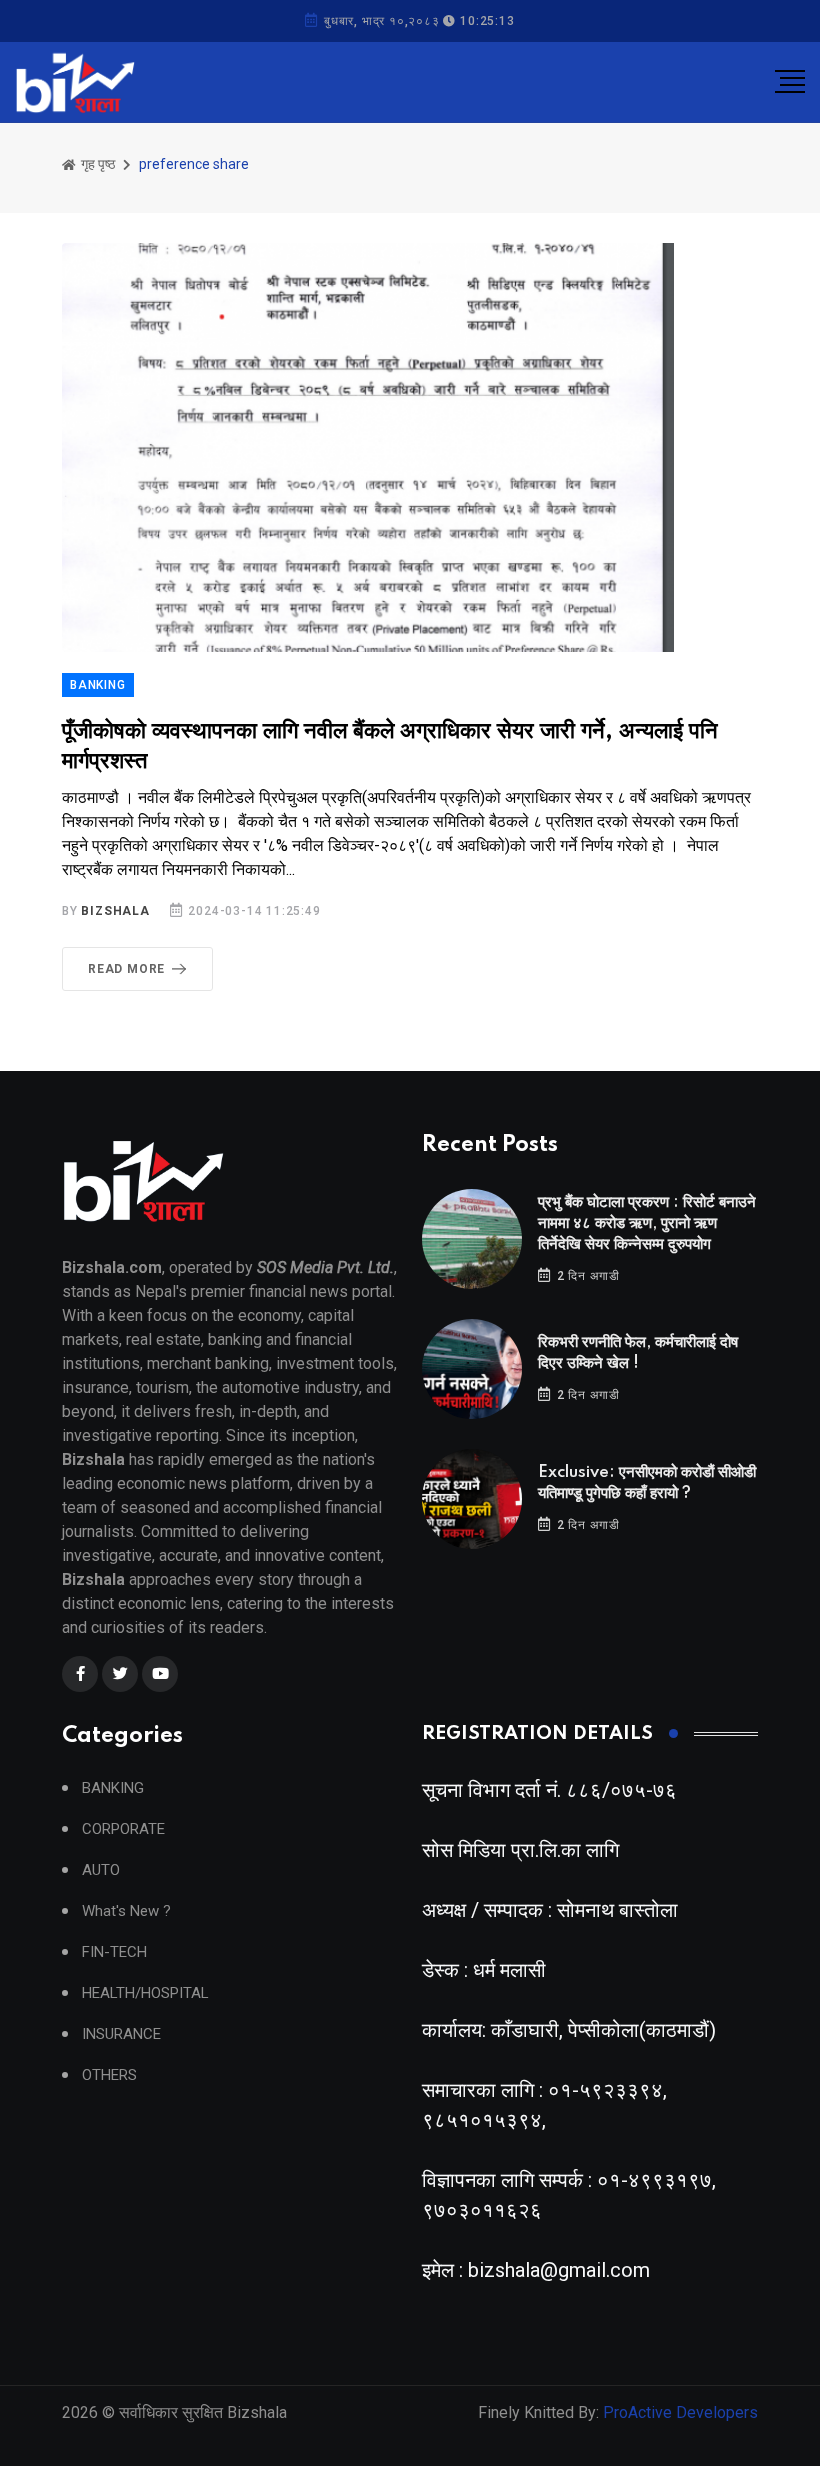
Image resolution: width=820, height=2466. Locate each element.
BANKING (98, 685)
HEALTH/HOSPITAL (145, 1993)
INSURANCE (121, 2034)
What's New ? (126, 1911)
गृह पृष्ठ (96, 164)
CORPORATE (123, 1829)
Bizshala (115, 911)
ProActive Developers (680, 2412)
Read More (126, 969)
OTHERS (109, 2075)
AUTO (101, 1870)
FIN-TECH (114, 1952)
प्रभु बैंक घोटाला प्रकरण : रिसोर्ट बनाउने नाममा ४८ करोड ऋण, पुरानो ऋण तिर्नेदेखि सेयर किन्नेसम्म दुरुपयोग (647, 1223)
